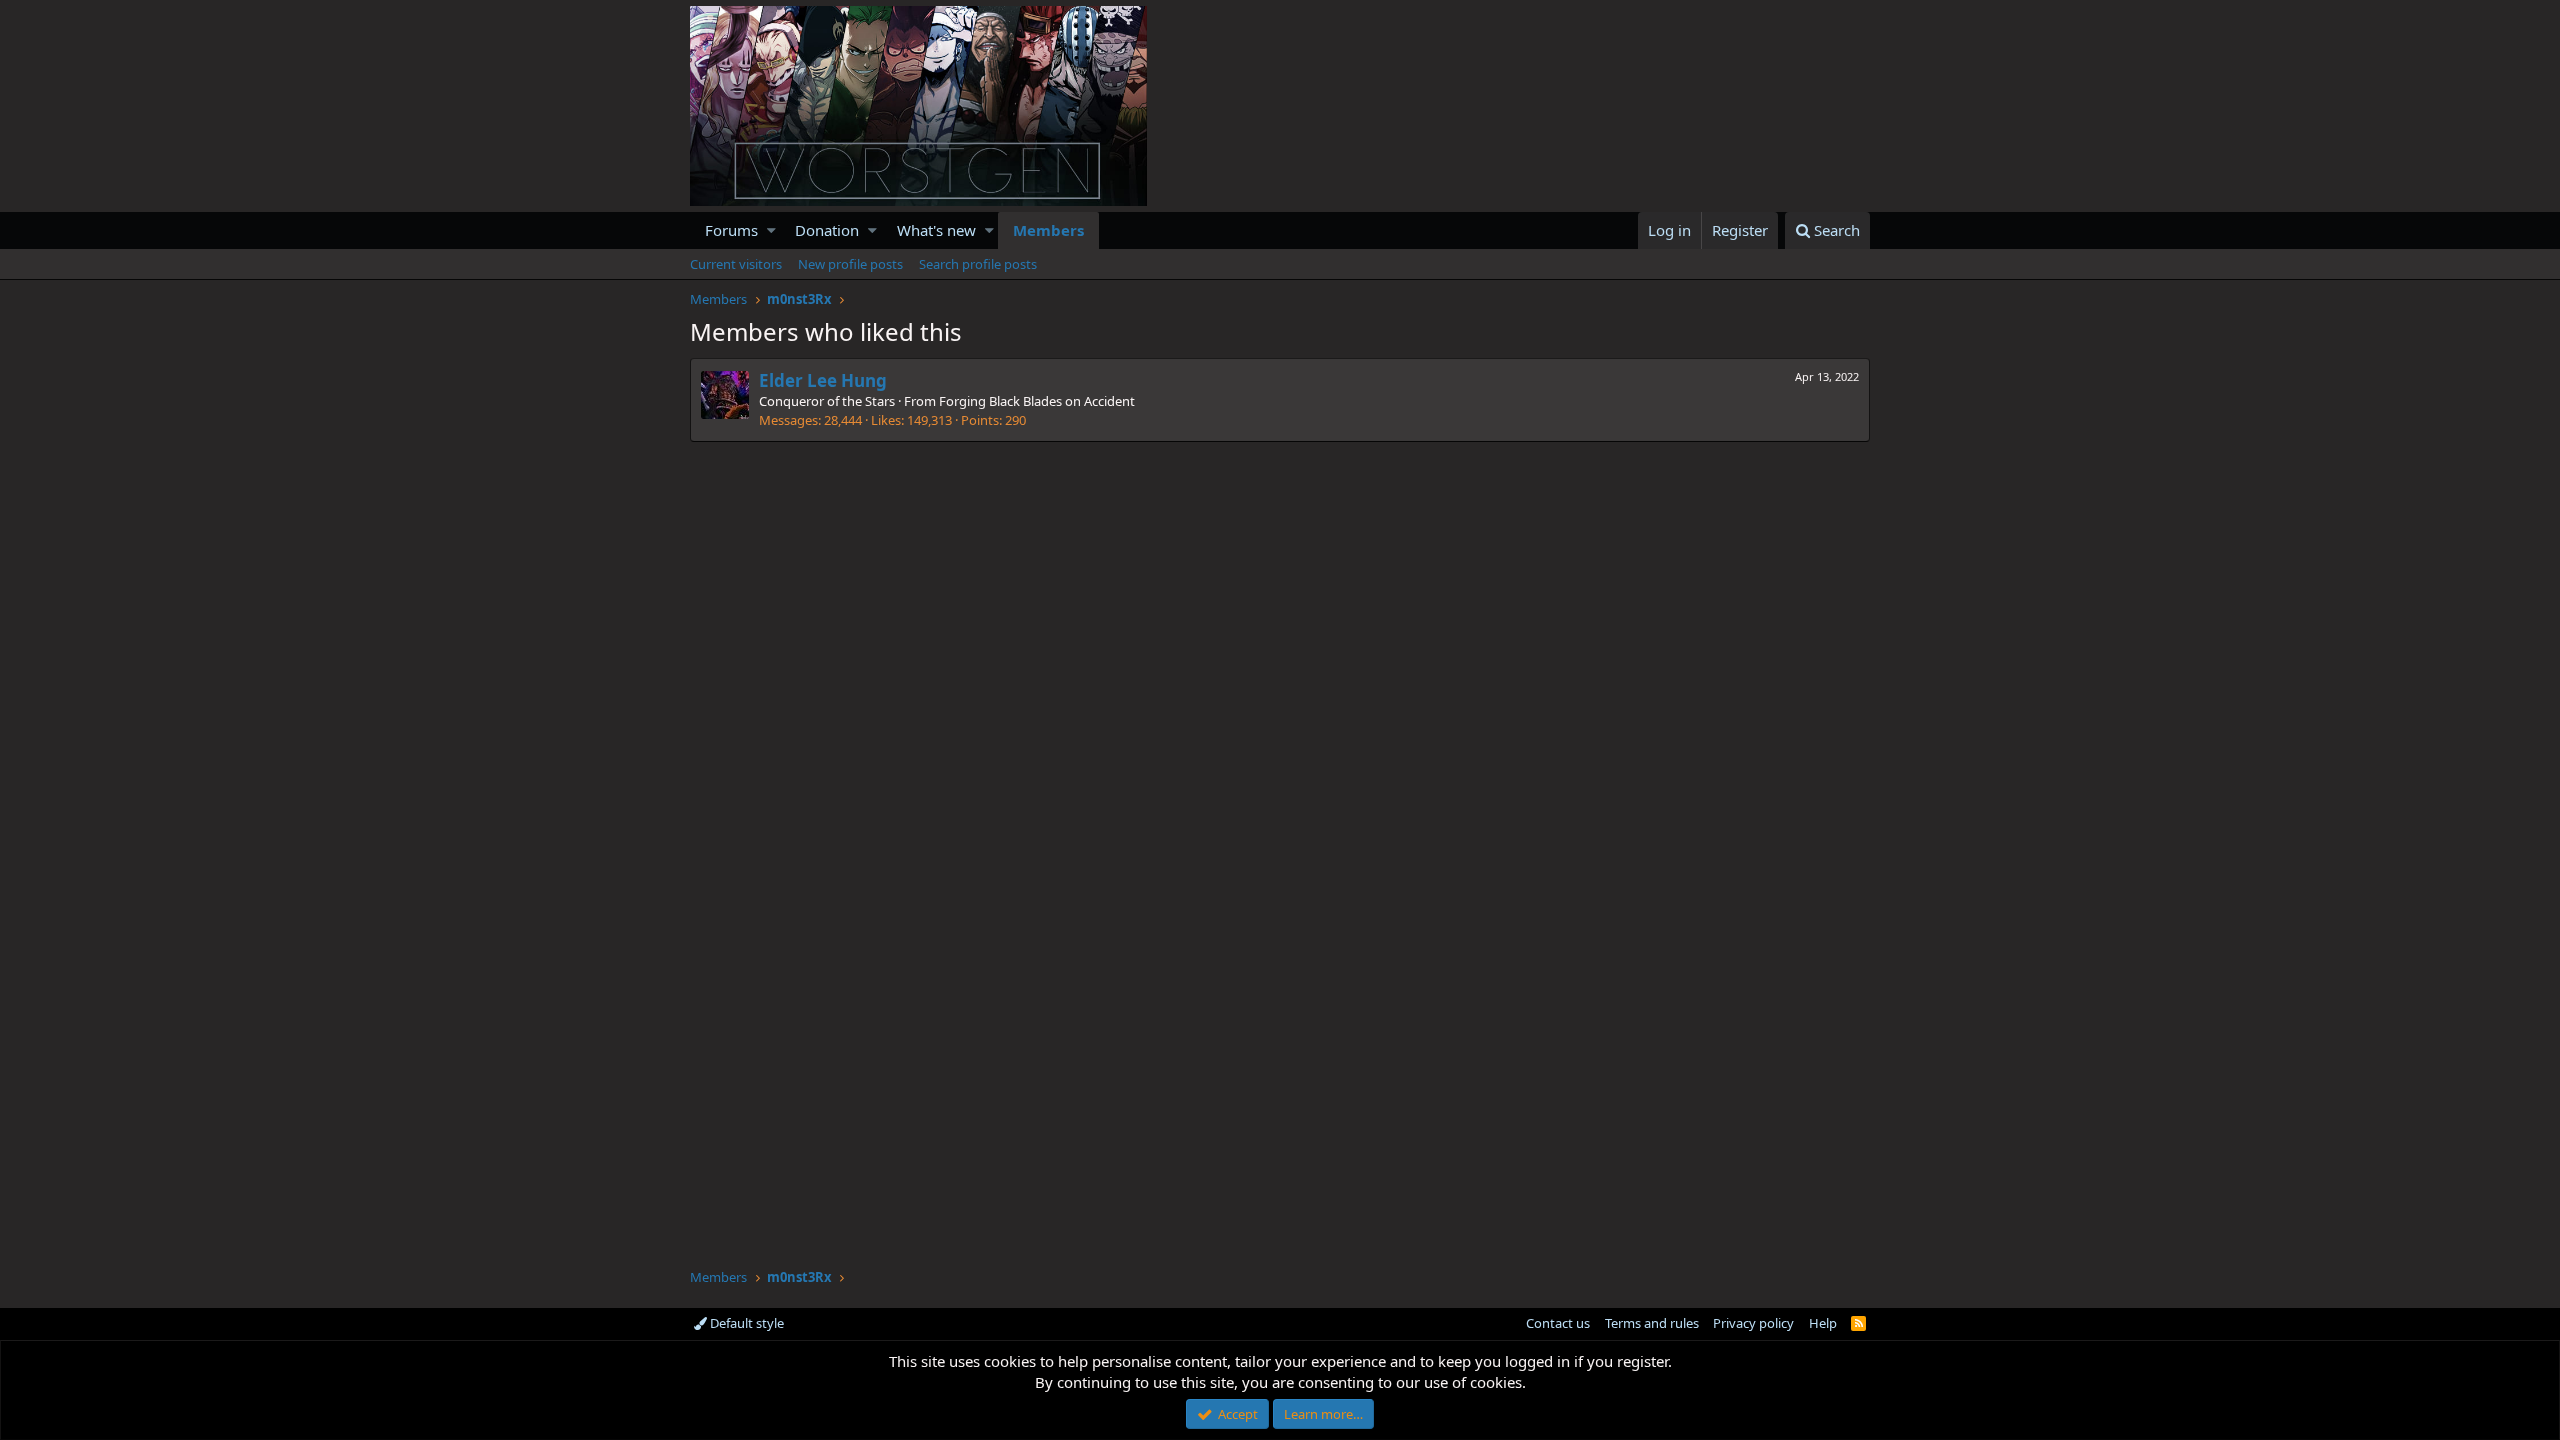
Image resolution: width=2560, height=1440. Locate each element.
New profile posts (850, 264)
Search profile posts (978, 264)
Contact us (1558, 1323)
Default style (745, 1323)
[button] (771, 230)
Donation (827, 230)
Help (1823, 1323)
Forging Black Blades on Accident (1037, 401)
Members (1048, 230)
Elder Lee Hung (823, 380)
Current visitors (736, 264)
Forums (731, 230)
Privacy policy (1753, 1323)
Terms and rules (1652, 1323)
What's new (936, 230)
